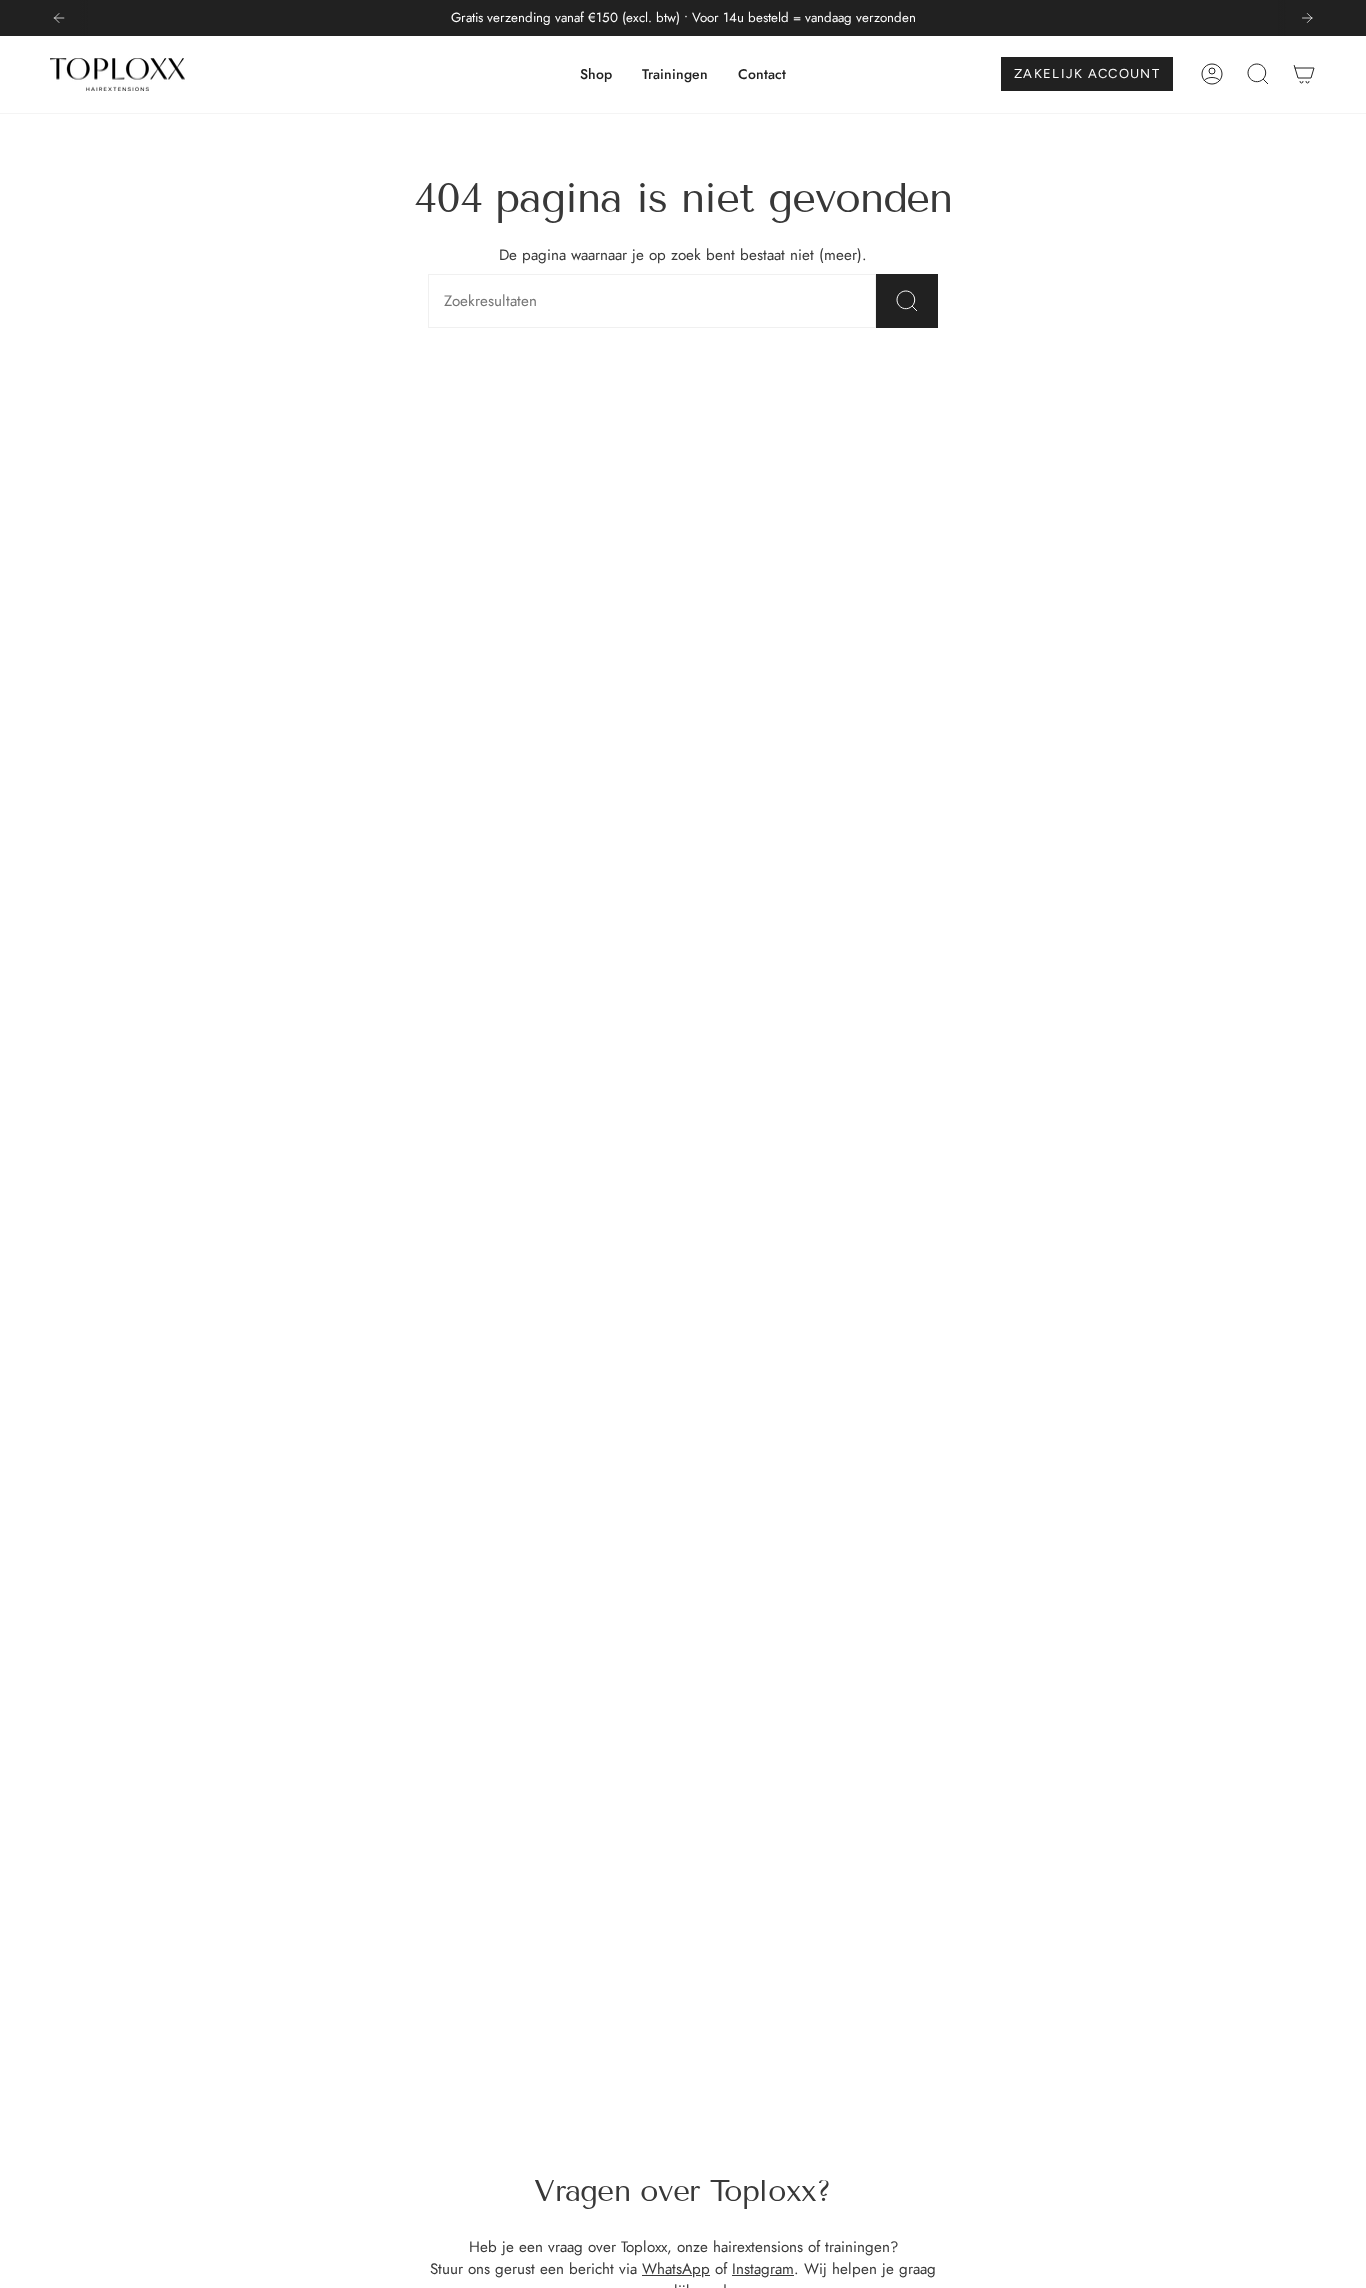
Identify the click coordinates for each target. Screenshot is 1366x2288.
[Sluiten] (1153, 978)
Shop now (933, 1242)
